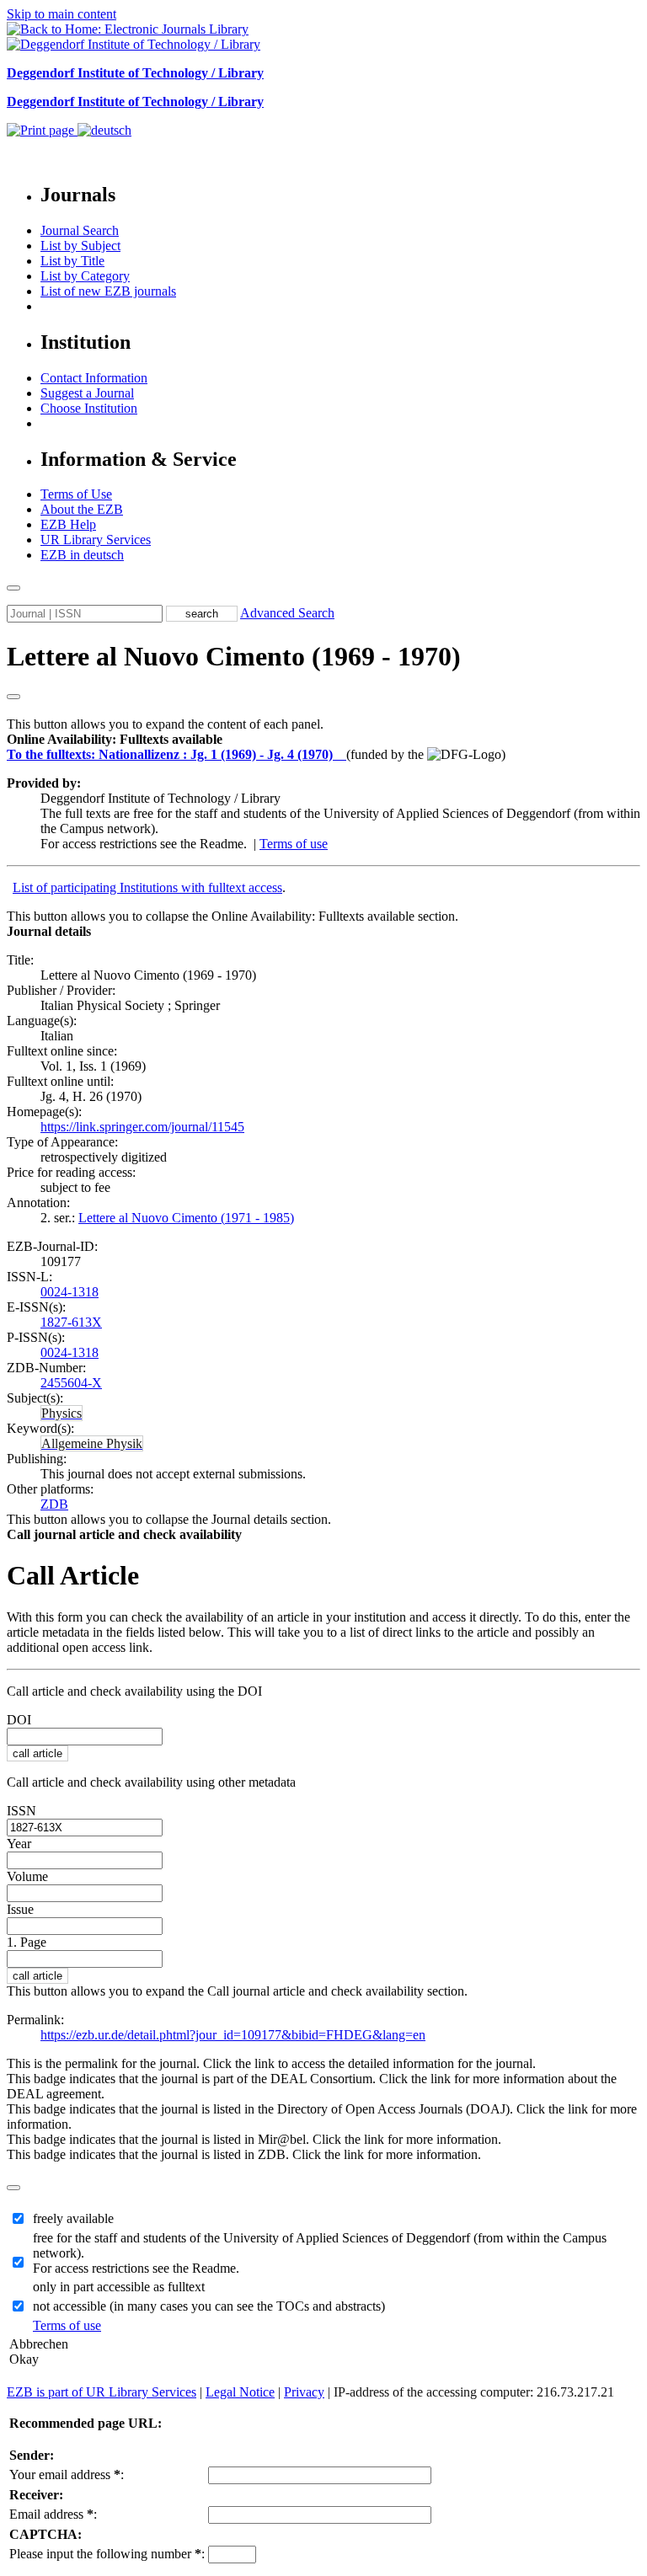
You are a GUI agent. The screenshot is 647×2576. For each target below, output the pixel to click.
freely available (73, 2218)
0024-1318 (70, 1292)
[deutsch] (104, 130)
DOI (19, 1720)
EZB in (82, 555)
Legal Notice (240, 2392)
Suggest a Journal (87, 393)
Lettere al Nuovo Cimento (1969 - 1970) (234, 656)
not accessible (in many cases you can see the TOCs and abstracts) (209, 2306)
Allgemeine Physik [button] (92, 1443)
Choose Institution (89, 408)
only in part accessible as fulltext (119, 2287)
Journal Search (80, 230)
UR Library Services (96, 540)
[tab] (323, 740)
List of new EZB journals (108, 291)
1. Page (27, 1942)
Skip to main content (61, 14)
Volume (27, 1876)
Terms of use (294, 844)
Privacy (304, 2392)
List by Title (72, 261)
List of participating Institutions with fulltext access (147, 887)
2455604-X (71, 1383)
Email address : (53, 2514)
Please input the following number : (107, 2554)
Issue (20, 1909)
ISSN (21, 1811)
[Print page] (42, 130)
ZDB (54, 1504)
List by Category (85, 276)
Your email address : (67, 2474)
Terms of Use (76, 494)
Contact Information (94, 378)
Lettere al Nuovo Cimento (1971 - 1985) (186, 1218)
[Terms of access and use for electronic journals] (341, 754)
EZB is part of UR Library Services (102, 2392)
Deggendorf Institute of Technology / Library (135, 73)
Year (19, 1844)
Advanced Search (287, 613)
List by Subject (80, 246)
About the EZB (82, 509)
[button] (115, 739)
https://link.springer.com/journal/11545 (142, 1127)
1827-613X (71, 1322)
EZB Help (68, 524)
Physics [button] (61, 1413)
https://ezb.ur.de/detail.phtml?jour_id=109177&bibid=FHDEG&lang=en (233, 2035)
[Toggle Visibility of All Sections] (13, 697)
